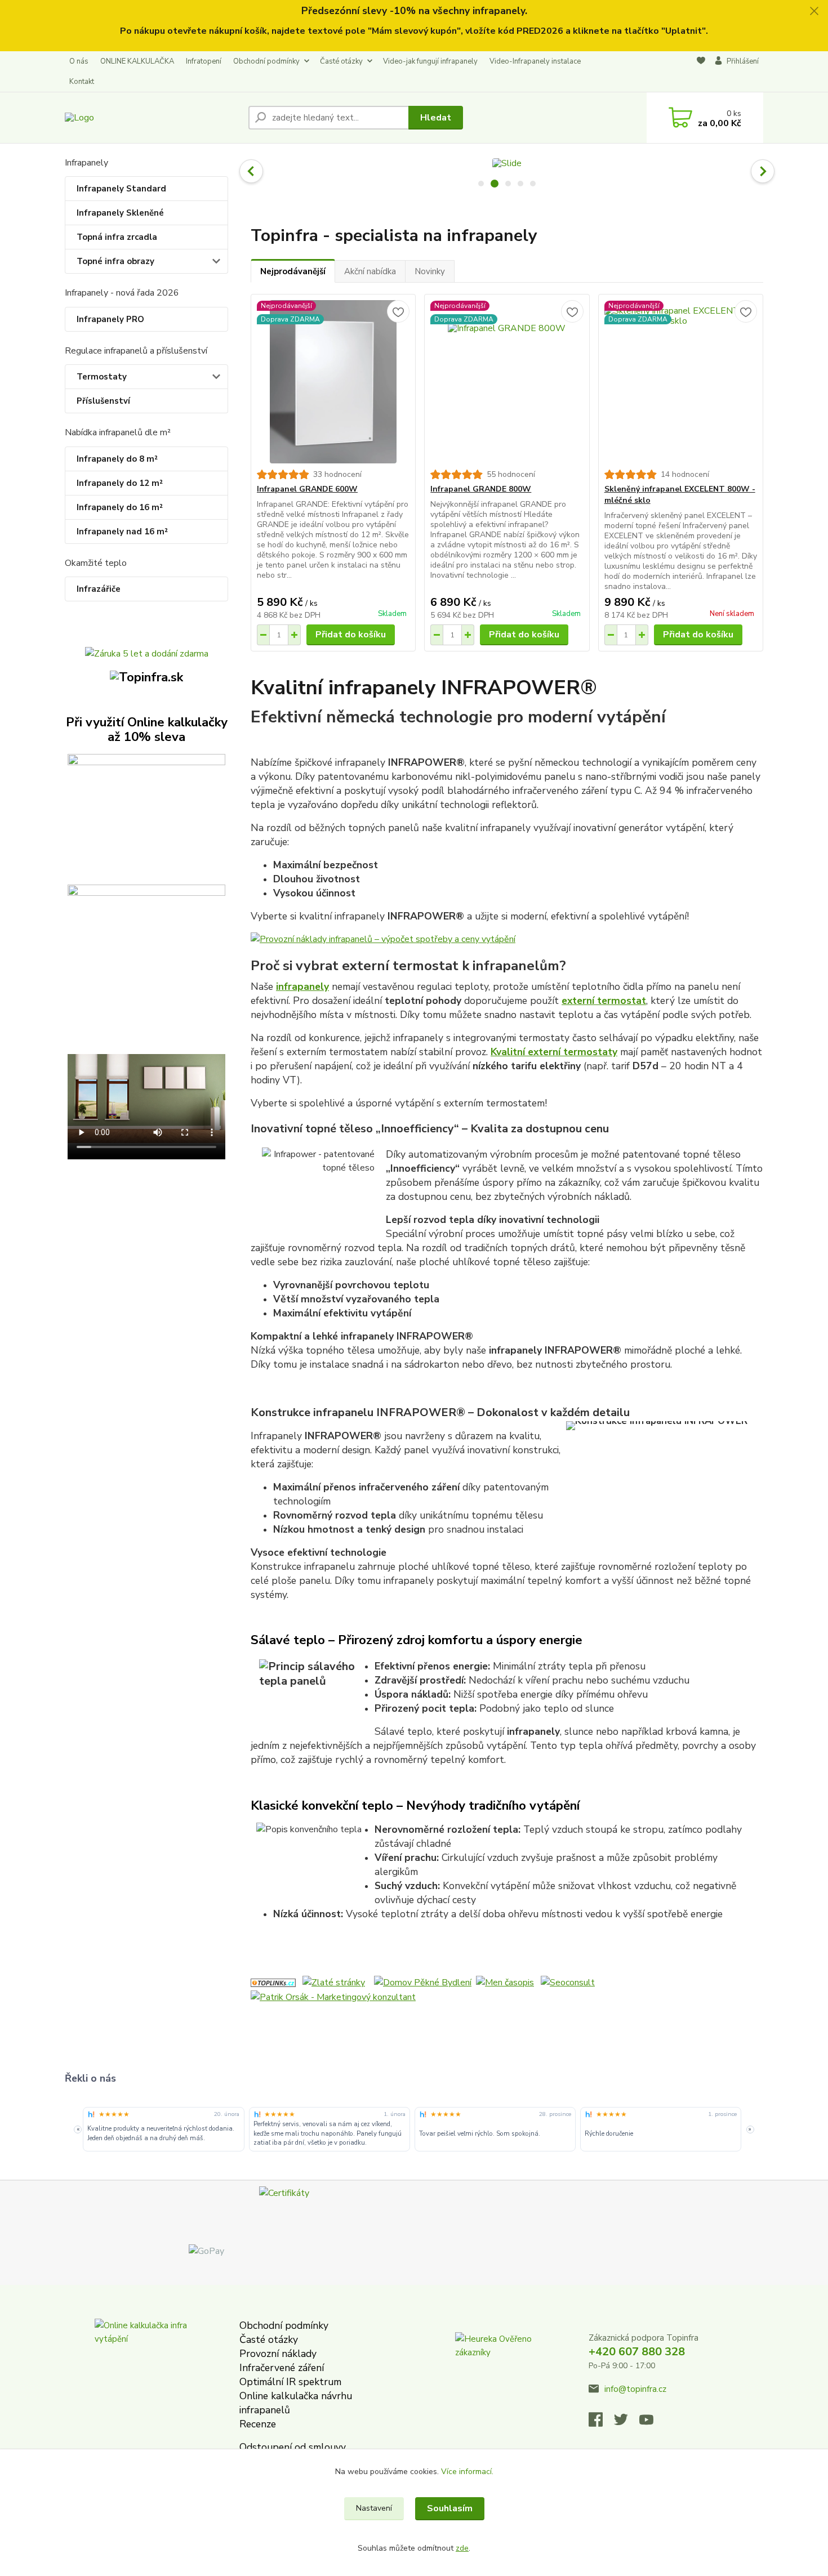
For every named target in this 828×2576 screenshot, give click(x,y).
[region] (414, 2129)
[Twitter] (627, 2423)
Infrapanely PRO (110, 319)
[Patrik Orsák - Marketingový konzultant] (333, 1996)
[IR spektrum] (146, 945)
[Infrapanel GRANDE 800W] (507, 382)
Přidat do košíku (351, 635)
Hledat (436, 118)
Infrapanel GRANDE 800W (481, 489)
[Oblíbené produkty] (701, 72)
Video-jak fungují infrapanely (430, 61)
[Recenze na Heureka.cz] (91, 2114)
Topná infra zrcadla (117, 237)
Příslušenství (103, 401)
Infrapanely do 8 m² (117, 459)
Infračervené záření (282, 2368)
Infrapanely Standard (121, 189)
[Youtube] (652, 2423)
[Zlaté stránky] (334, 1982)
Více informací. (467, 2472)
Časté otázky (341, 61)
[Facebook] (601, 2423)
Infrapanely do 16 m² (120, 507)
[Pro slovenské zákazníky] (146, 677)
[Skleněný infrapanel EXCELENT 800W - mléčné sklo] (681, 382)
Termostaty (102, 377)
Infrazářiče (99, 589)
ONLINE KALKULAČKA (137, 61)
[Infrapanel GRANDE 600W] (333, 382)
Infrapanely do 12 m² (120, 483)
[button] (251, 171)
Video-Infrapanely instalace (535, 61)
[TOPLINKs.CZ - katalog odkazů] (273, 1982)
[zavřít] (814, 11)
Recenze (258, 2424)
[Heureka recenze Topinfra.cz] (494, 2369)
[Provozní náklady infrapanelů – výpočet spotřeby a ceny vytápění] (507, 939)
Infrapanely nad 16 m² (122, 532)
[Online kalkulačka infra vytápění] (145, 2369)
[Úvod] (152, 117)
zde (462, 2548)
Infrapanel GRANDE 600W (307, 489)
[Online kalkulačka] (146, 814)
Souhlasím (450, 2508)
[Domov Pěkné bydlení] (423, 1982)
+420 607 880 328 (637, 2352)
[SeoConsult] (568, 1982)
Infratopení (204, 61)
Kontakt (82, 82)
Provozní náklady (278, 2354)
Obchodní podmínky (266, 61)
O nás (79, 61)
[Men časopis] (505, 1982)
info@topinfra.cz (635, 2389)
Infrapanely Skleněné (120, 213)
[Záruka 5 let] (147, 653)
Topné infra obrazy (115, 261)
